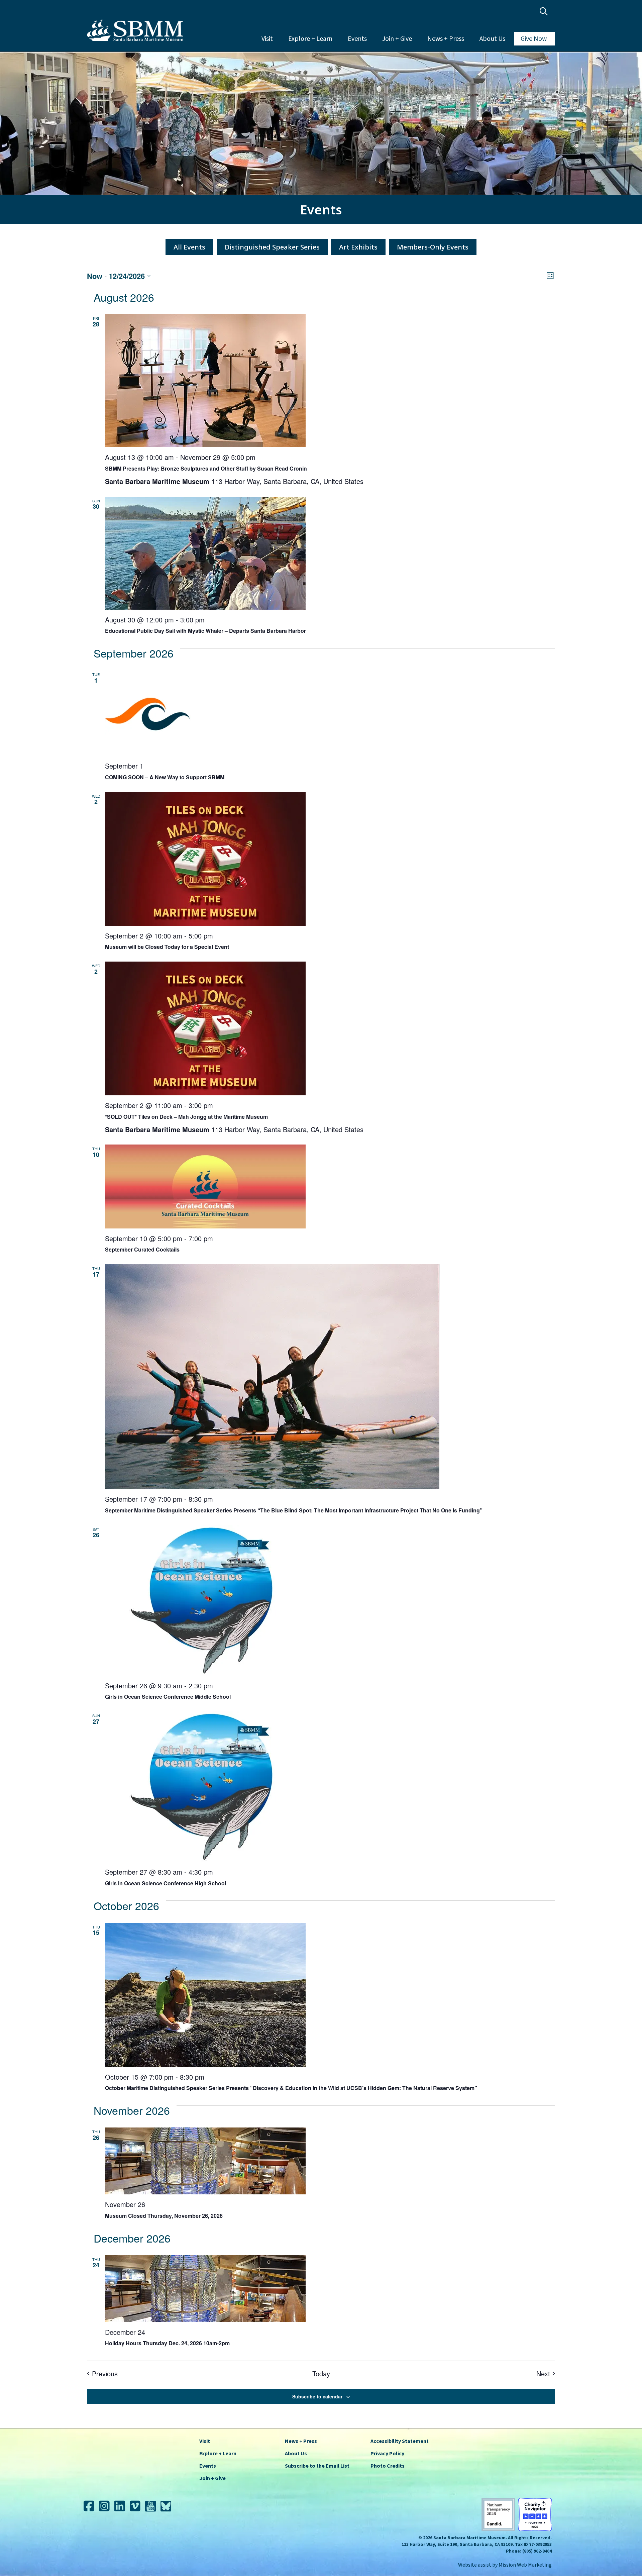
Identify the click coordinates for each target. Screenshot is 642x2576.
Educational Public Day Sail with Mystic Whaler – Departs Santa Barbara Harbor (205, 631)
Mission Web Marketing (525, 2565)
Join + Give (397, 39)
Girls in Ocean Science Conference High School (166, 1883)
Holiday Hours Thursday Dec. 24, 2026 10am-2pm (167, 2343)
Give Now (534, 39)
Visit (267, 39)
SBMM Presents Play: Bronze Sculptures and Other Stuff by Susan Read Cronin (206, 468)
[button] (545, 12)
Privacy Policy (387, 2454)
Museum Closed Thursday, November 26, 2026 (164, 2216)
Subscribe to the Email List (317, 2466)
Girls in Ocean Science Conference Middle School (168, 1697)
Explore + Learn (310, 39)
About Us (492, 39)
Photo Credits (388, 2466)
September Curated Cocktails (142, 1249)
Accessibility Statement (400, 2441)
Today (321, 2374)
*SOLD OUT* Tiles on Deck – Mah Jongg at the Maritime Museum (186, 1117)
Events (357, 39)
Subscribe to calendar (317, 2396)
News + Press (446, 39)
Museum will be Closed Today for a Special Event (167, 947)
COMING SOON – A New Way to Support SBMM (165, 777)
